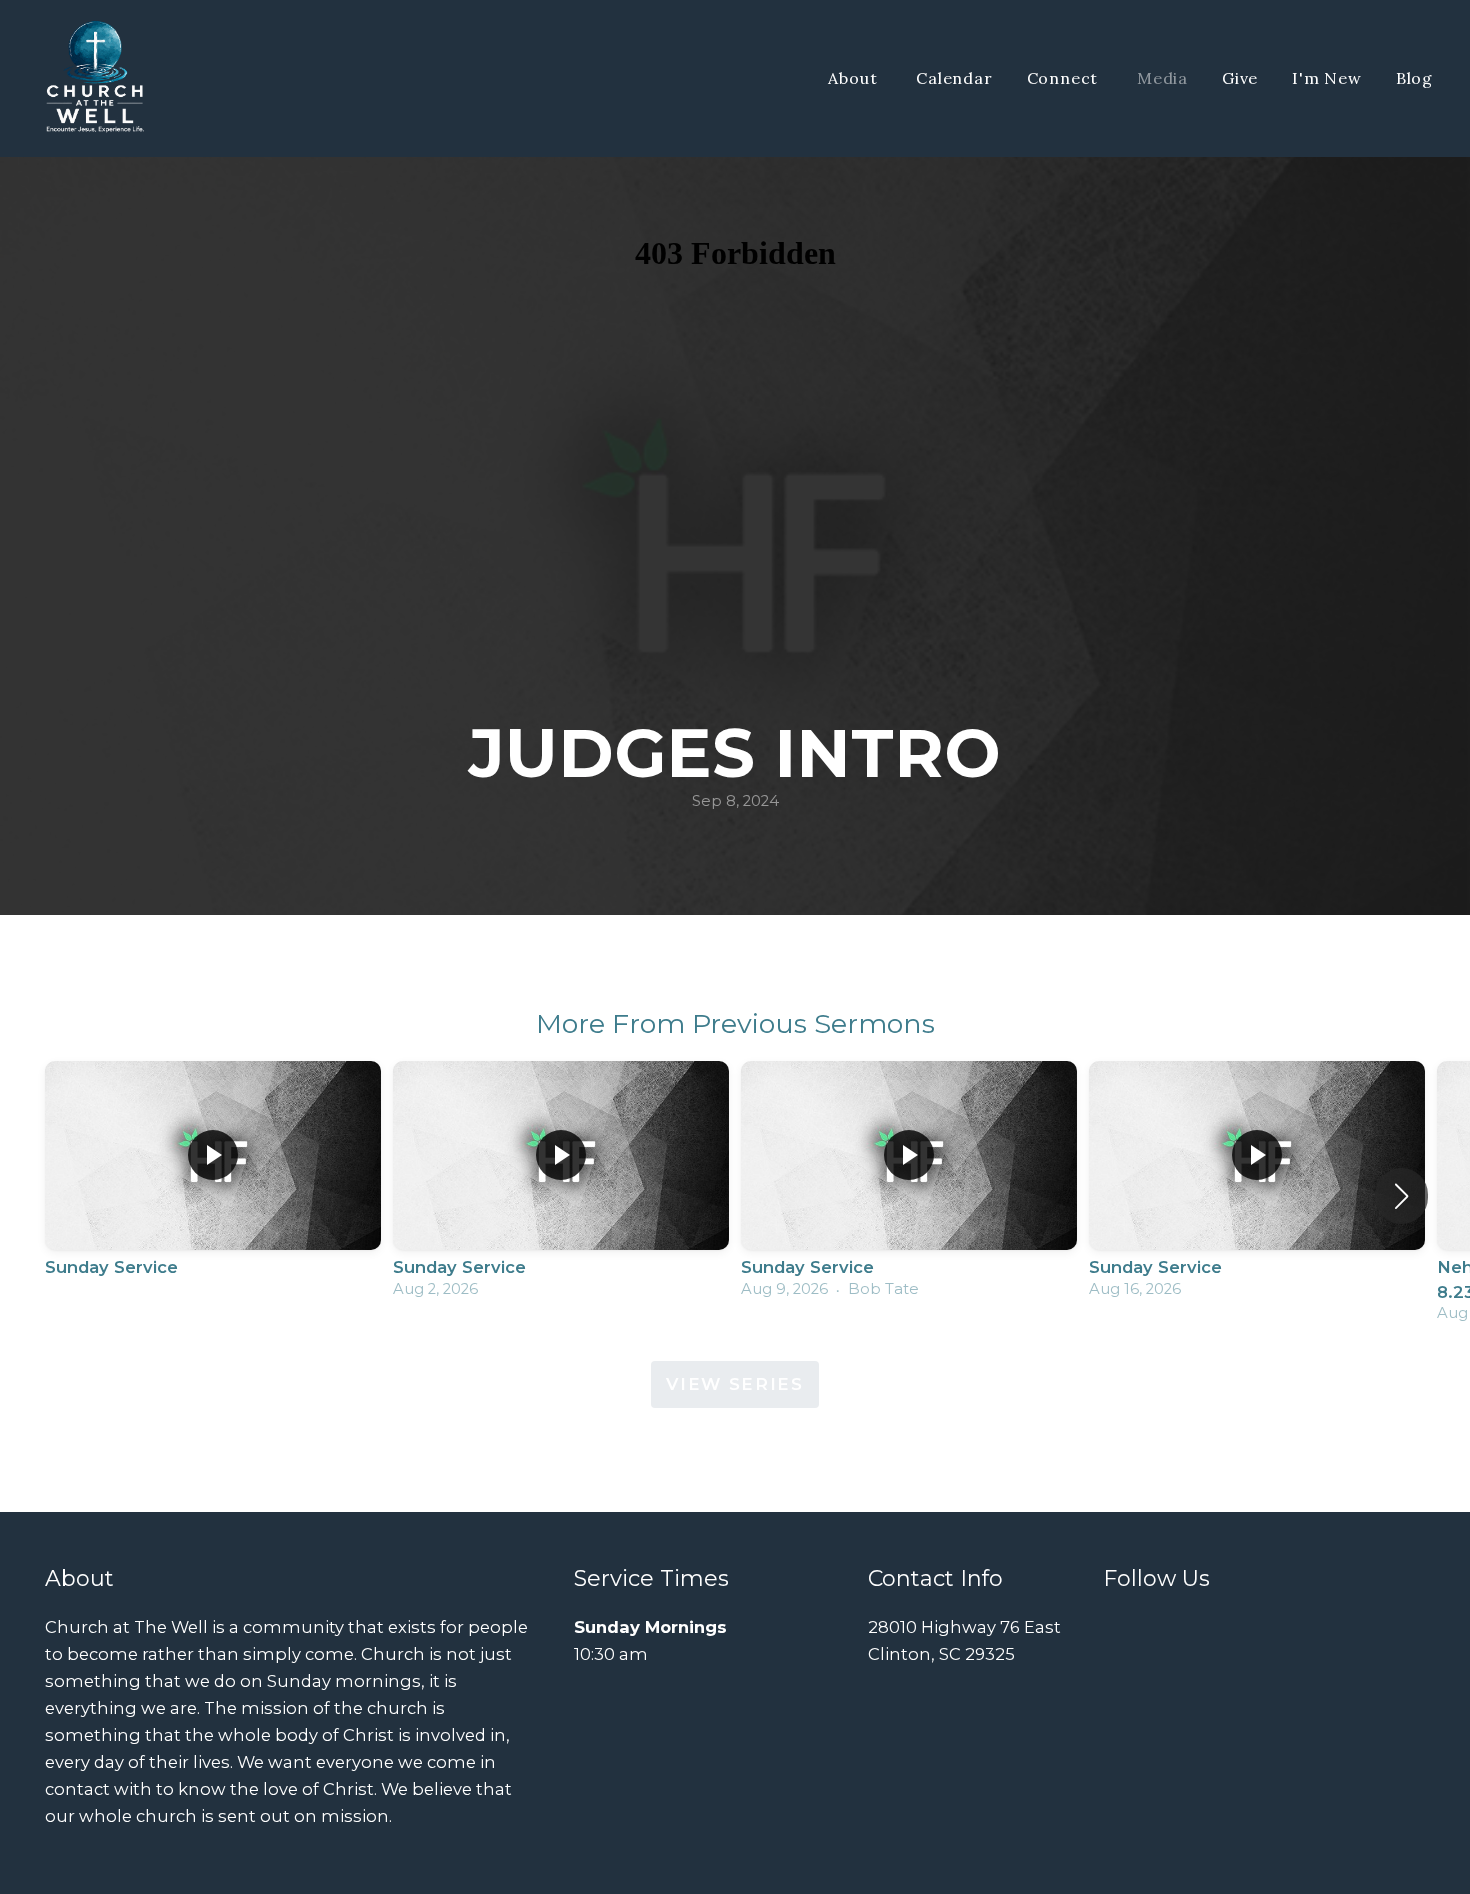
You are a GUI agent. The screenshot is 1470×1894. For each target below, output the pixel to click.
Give (1240, 78)
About (855, 78)
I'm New (1327, 78)
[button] (1401, 1196)
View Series (735, 1384)
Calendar (954, 78)
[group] (213, 1184)
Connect (1065, 78)
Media (1162, 78)
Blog (1414, 78)
